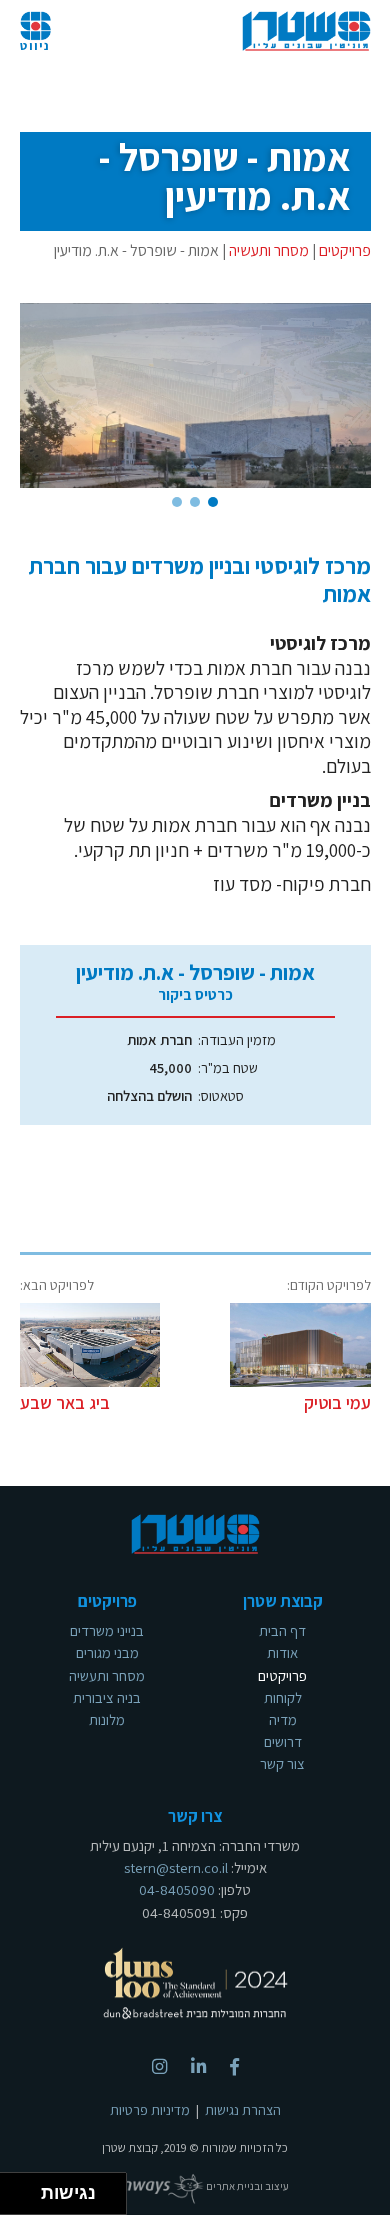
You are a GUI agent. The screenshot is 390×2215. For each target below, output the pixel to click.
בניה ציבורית (107, 1697)
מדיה (283, 1719)
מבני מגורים (107, 1652)
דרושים (283, 1741)
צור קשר (282, 1763)
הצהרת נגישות (243, 2110)
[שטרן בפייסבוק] (234, 2067)
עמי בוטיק (337, 1402)
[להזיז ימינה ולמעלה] (26, 2188)
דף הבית (282, 1630)
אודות (282, 1652)
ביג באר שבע (65, 1402)
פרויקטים (345, 250)
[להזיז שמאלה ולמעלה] (15, 2188)
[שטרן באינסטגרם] (159, 2067)
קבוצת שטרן (306, 32)
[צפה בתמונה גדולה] (195, 396)
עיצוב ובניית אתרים (246, 2186)
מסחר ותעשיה (269, 250)
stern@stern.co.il (176, 1867)
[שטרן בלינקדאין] (198, 2067)
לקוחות (283, 1697)
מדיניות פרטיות (150, 2110)
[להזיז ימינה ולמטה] (26, 2199)
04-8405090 (177, 1889)
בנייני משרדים (107, 1630)
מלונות (107, 1719)
